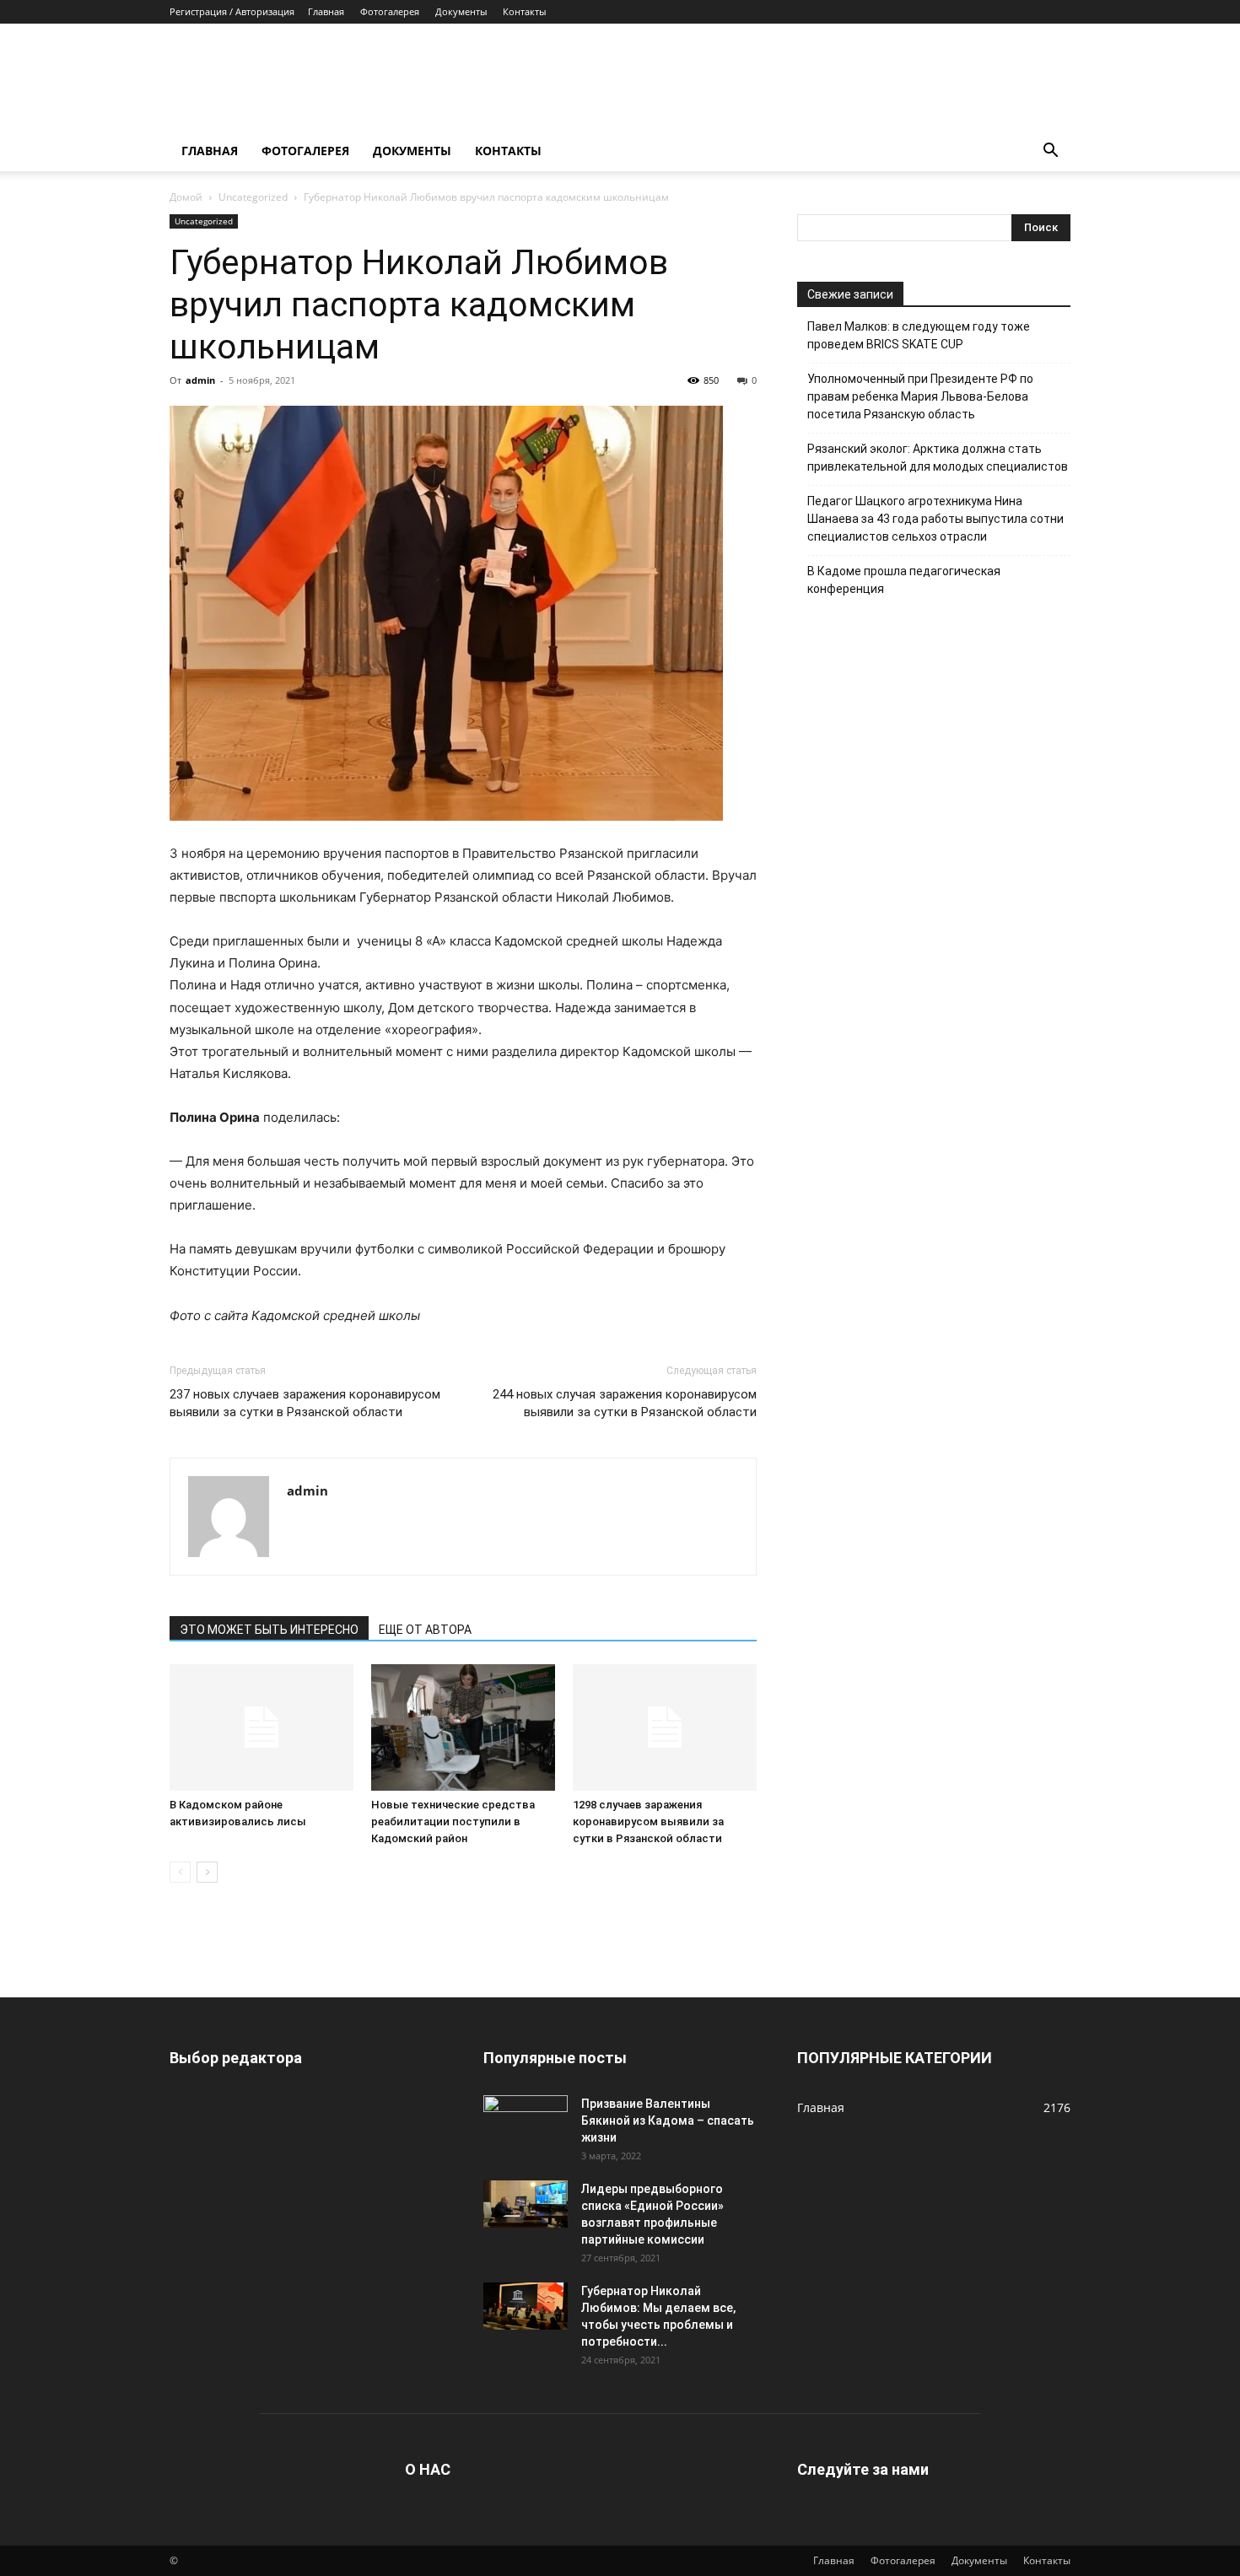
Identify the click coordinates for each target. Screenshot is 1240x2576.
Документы (461, 11)
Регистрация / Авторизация (232, 11)
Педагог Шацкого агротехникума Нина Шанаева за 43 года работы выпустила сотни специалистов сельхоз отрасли (935, 519)
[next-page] (207, 1872)
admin (200, 380)
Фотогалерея (390, 11)
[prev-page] (180, 1872)
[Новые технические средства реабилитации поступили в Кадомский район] (463, 1727)
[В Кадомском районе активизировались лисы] (261, 1727)
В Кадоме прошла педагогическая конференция (904, 580)
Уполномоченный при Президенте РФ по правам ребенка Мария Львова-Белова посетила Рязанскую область (920, 396)
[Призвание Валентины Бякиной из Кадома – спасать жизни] (526, 2119)
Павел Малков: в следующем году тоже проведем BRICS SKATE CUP (919, 335)
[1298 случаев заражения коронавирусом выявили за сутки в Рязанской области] (665, 1727)
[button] (1050, 152)
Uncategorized (253, 197)
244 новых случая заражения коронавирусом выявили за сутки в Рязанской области (625, 1403)
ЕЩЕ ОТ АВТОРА (425, 1630)
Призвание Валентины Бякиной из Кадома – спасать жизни (668, 2121)
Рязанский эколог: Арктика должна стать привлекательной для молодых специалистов (938, 458)
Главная (326, 11)
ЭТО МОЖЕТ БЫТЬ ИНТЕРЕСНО (269, 1630)
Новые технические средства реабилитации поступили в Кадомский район (453, 1822)
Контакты (524, 11)
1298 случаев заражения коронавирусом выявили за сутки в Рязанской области (648, 1822)
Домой (186, 197)
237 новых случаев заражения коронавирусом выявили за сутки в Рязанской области (305, 1403)
